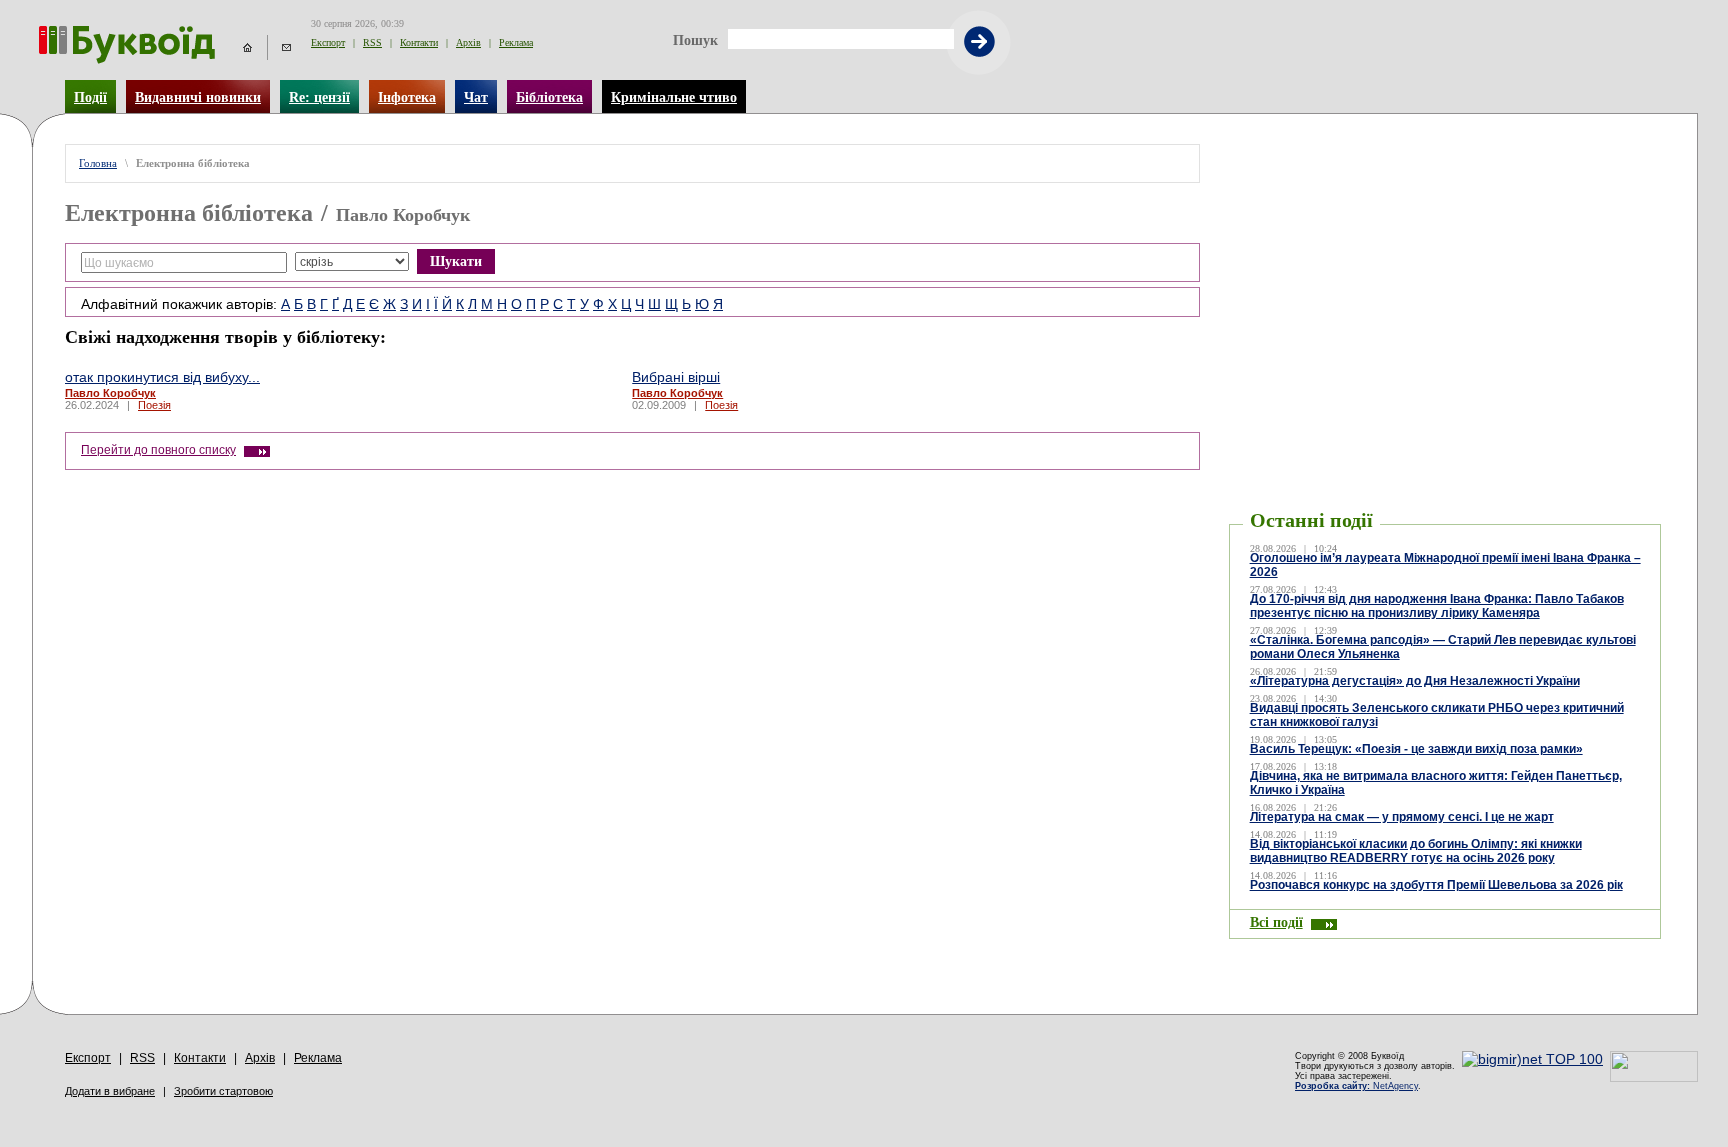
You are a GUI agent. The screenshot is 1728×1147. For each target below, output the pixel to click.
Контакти (419, 42)
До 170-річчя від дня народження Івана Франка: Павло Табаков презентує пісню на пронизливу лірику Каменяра (1437, 606)
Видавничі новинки (198, 97)
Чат (476, 97)
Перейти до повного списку (158, 450)
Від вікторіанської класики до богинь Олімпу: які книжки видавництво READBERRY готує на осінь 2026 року (1416, 851)
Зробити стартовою (223, 1091)
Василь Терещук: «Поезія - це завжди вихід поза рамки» (1416, 749)
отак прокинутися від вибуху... (162, 377)
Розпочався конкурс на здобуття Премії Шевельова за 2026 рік (1436, 885)
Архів (468, 42)
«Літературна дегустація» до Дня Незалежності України (1415, 681)
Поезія (154, 405)
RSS (372, 42)
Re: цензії (319, 97)
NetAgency (1356, 1086)
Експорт (328, 42)
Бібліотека (549, 97)
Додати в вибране (110, 1091)
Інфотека (407, 97)
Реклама (516, 42)
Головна (98, 163)
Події (90, 97)
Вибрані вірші (676, 377)
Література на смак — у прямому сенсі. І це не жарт (1402, 817)
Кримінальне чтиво (674, 97)
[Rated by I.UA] (1654, 1077)
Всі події (1276, 922)
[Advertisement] (1445, 174)
